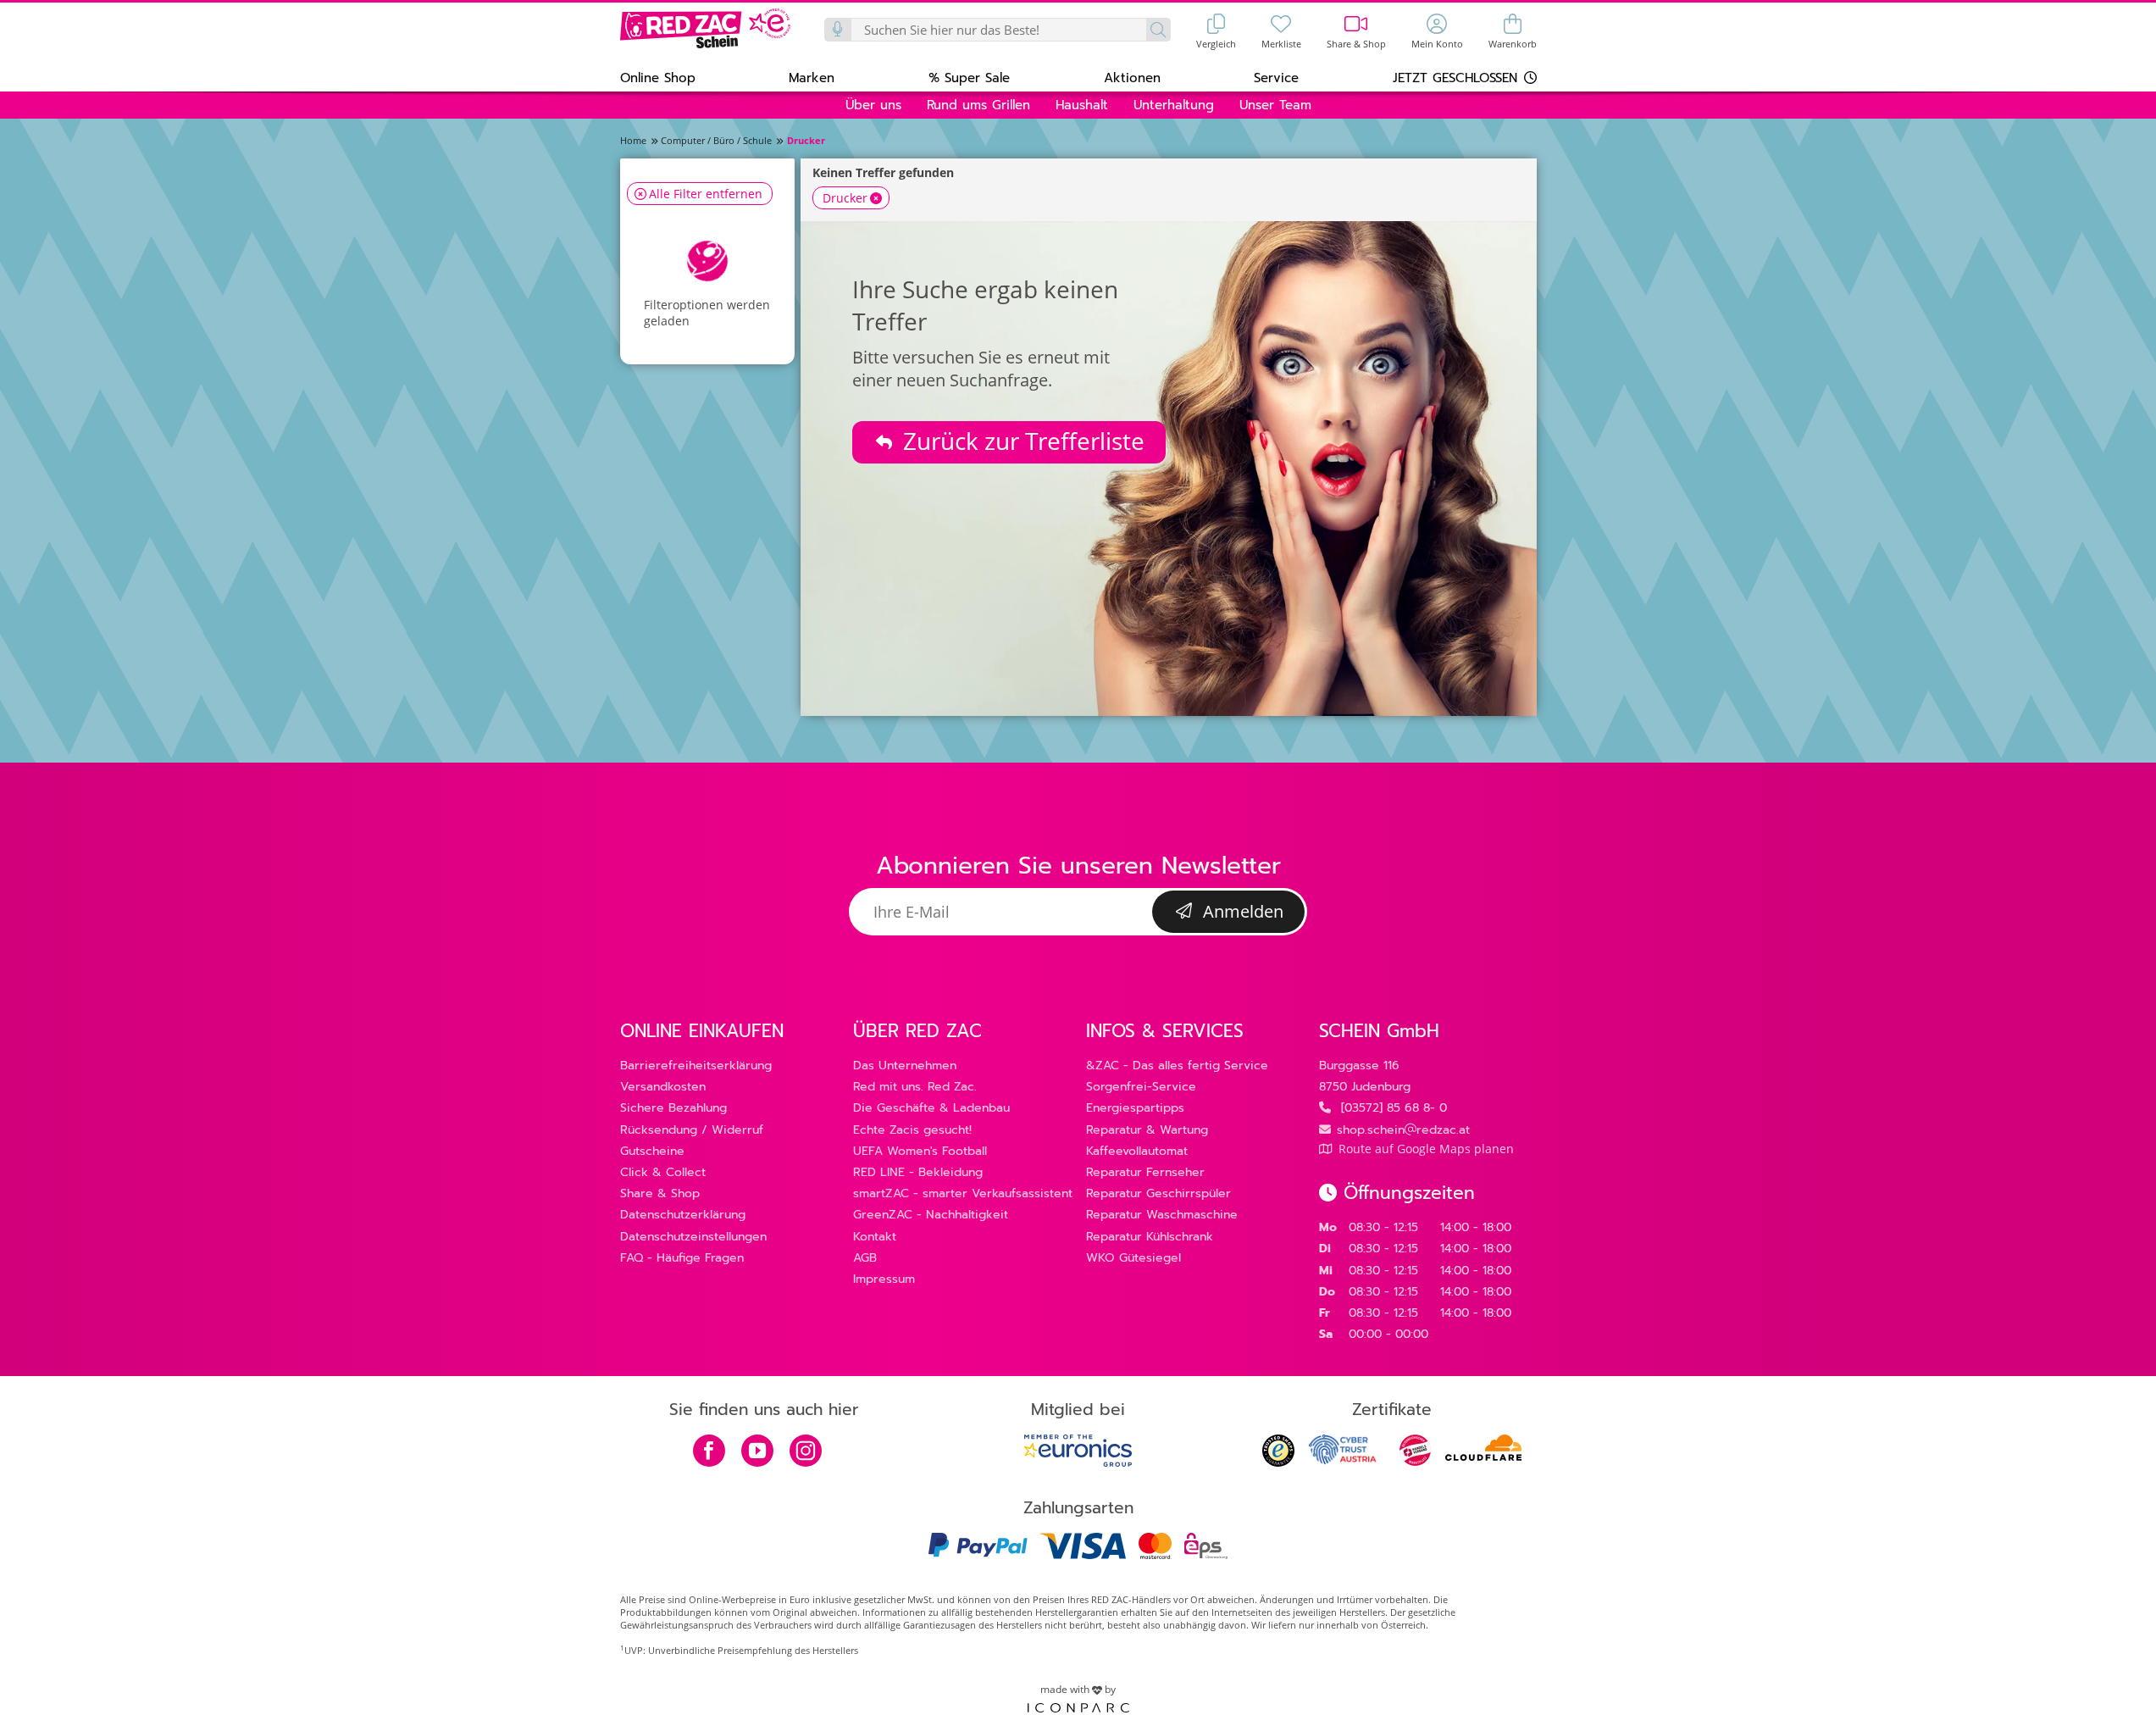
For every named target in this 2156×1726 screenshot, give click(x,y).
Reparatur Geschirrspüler (1158, 1193)
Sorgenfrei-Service (1141, 1087)
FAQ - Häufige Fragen (682, 1258)
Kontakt (875, 1237)
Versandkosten (663, 1087)
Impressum (884, 1279)
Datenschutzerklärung (683, 1215)
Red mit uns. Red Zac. (915, 1087)
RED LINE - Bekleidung (918, 1172)
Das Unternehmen (905, 1066)
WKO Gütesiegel (1133, 1258)
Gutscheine (652, 1151)
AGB (865, 1258)
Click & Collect (663, 1172)
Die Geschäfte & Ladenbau (931, 1108)
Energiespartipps (1135, 1108)
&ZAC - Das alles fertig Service (1177, 1066)
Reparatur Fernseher (1145, 1172)
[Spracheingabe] (839, 30)
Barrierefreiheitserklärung (696, 1066)
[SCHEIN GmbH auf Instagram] (806, 1452)
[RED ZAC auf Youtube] (757, 1452)
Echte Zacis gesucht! (912, 1130)
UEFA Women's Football (920, 1151)
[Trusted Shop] (1278, 1462)
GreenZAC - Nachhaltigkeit (931, 1215)
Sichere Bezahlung (673, 1108)
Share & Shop (660, 1193)
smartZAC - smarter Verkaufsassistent (963, 1193)
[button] (658, 77)
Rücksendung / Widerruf (692, 1130)
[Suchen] (1158, 30)
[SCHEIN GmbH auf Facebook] (709, 1452)
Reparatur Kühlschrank (1150, 1237)
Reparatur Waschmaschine (1162, 1215)
